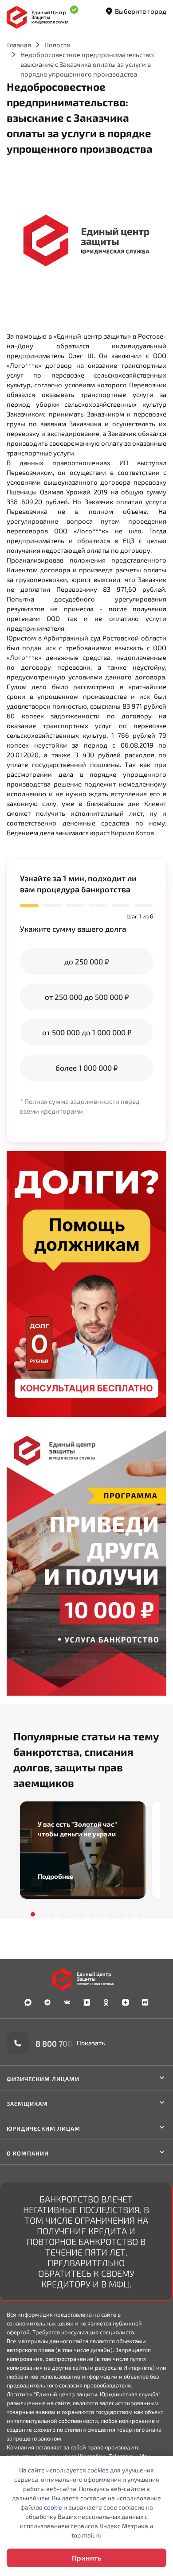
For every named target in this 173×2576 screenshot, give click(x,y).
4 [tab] (62, 1914)
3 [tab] (52, 1914)
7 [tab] (91, 1914)
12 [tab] (140, 1914)
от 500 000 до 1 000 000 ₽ (87, 1032)
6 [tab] (82, 1914)
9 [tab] (111, 1914)
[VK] (67, 2002)
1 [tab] (33, 1914)
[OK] (106, 2002)
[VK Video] (86, 2002)
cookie (53, 2507)
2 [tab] (43, 1914)
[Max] (28, 2002)
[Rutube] (145, 2002)
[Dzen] (126, 2002)
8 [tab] (101, 1914)
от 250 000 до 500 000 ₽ (87, 997)
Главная (19, 45)
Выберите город (141, 11)
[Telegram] (47, 2002)
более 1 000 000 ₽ (86, 1068)
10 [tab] (121, 1914)
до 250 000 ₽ (86, 961)
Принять (86, 2558)
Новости (57, 45)
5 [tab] (72, 1914)
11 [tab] (130, 1914)
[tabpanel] (83, 1850)
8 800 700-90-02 (67, 2043)
